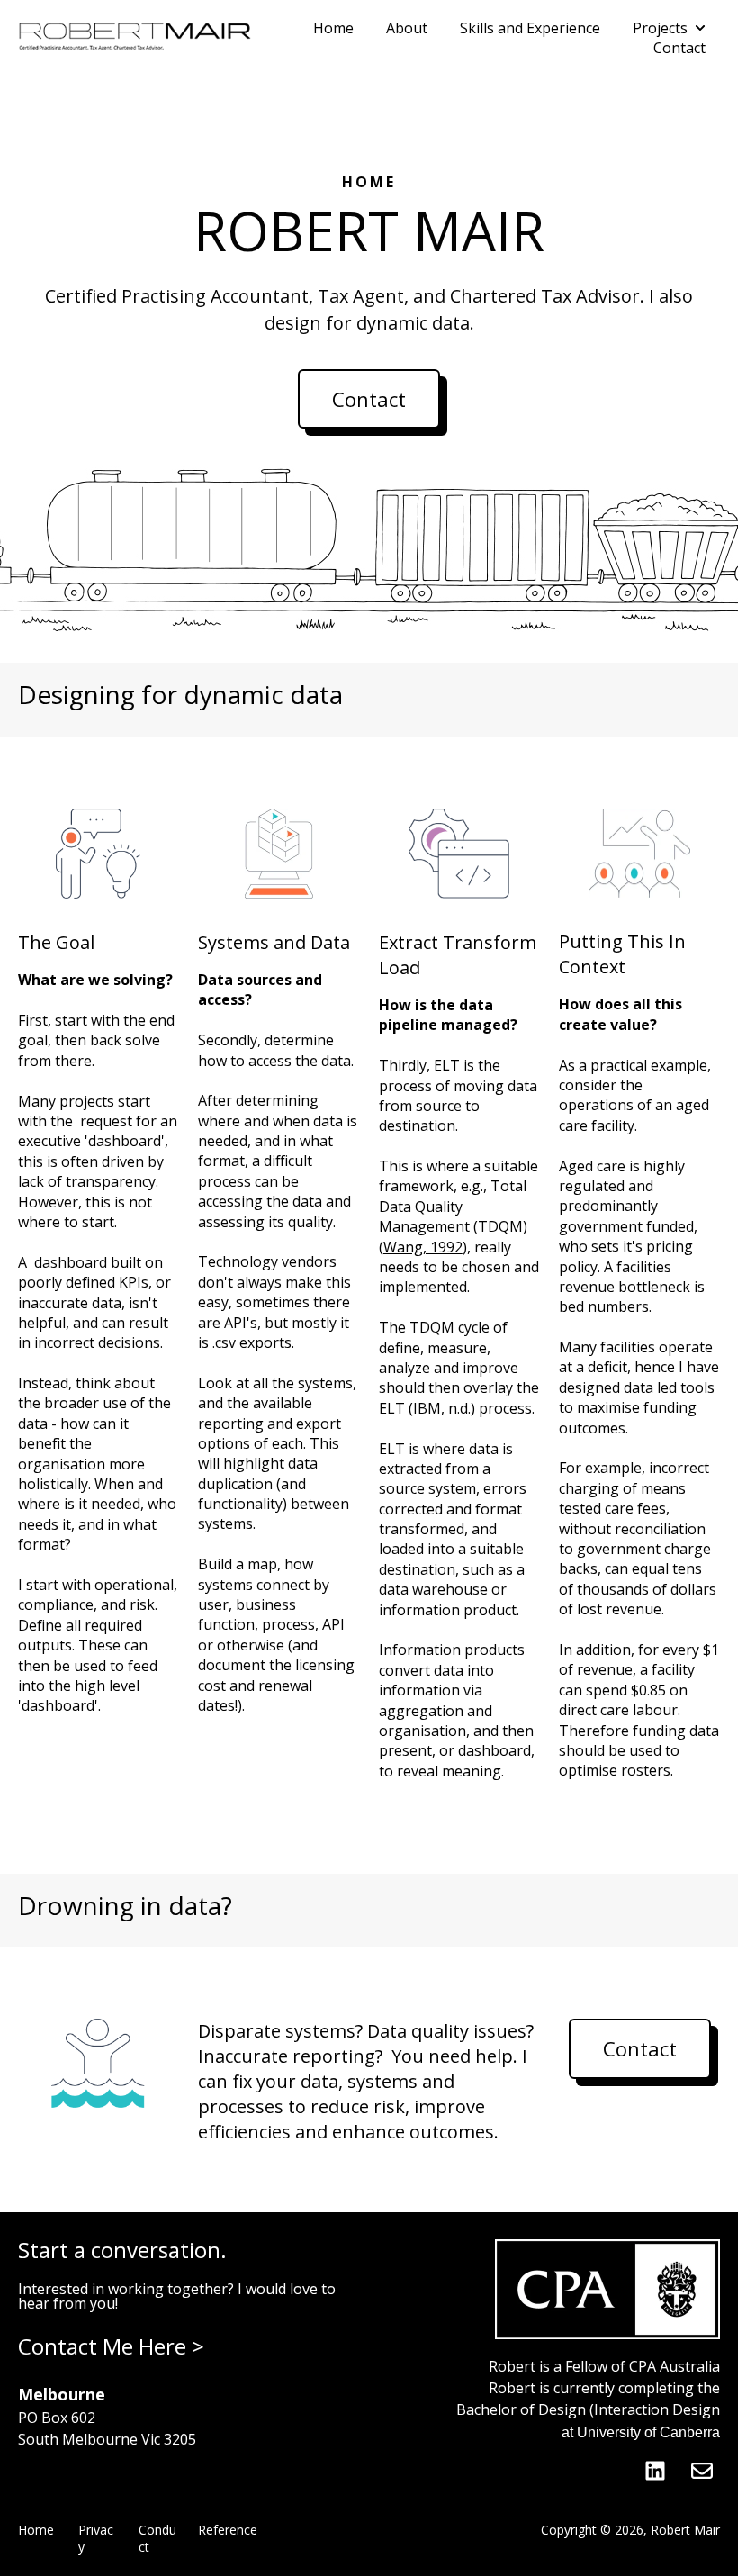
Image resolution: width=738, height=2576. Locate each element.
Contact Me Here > (111, 2346)
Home (333, 28)
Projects (660, 28)
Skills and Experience (530, 28)
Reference (228, 2530)
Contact (679, 48)
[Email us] (702, 2471)
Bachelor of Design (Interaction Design (588, 2409)
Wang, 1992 (423, 1247)
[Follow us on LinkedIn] (655, 2471)
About (407, 28)
